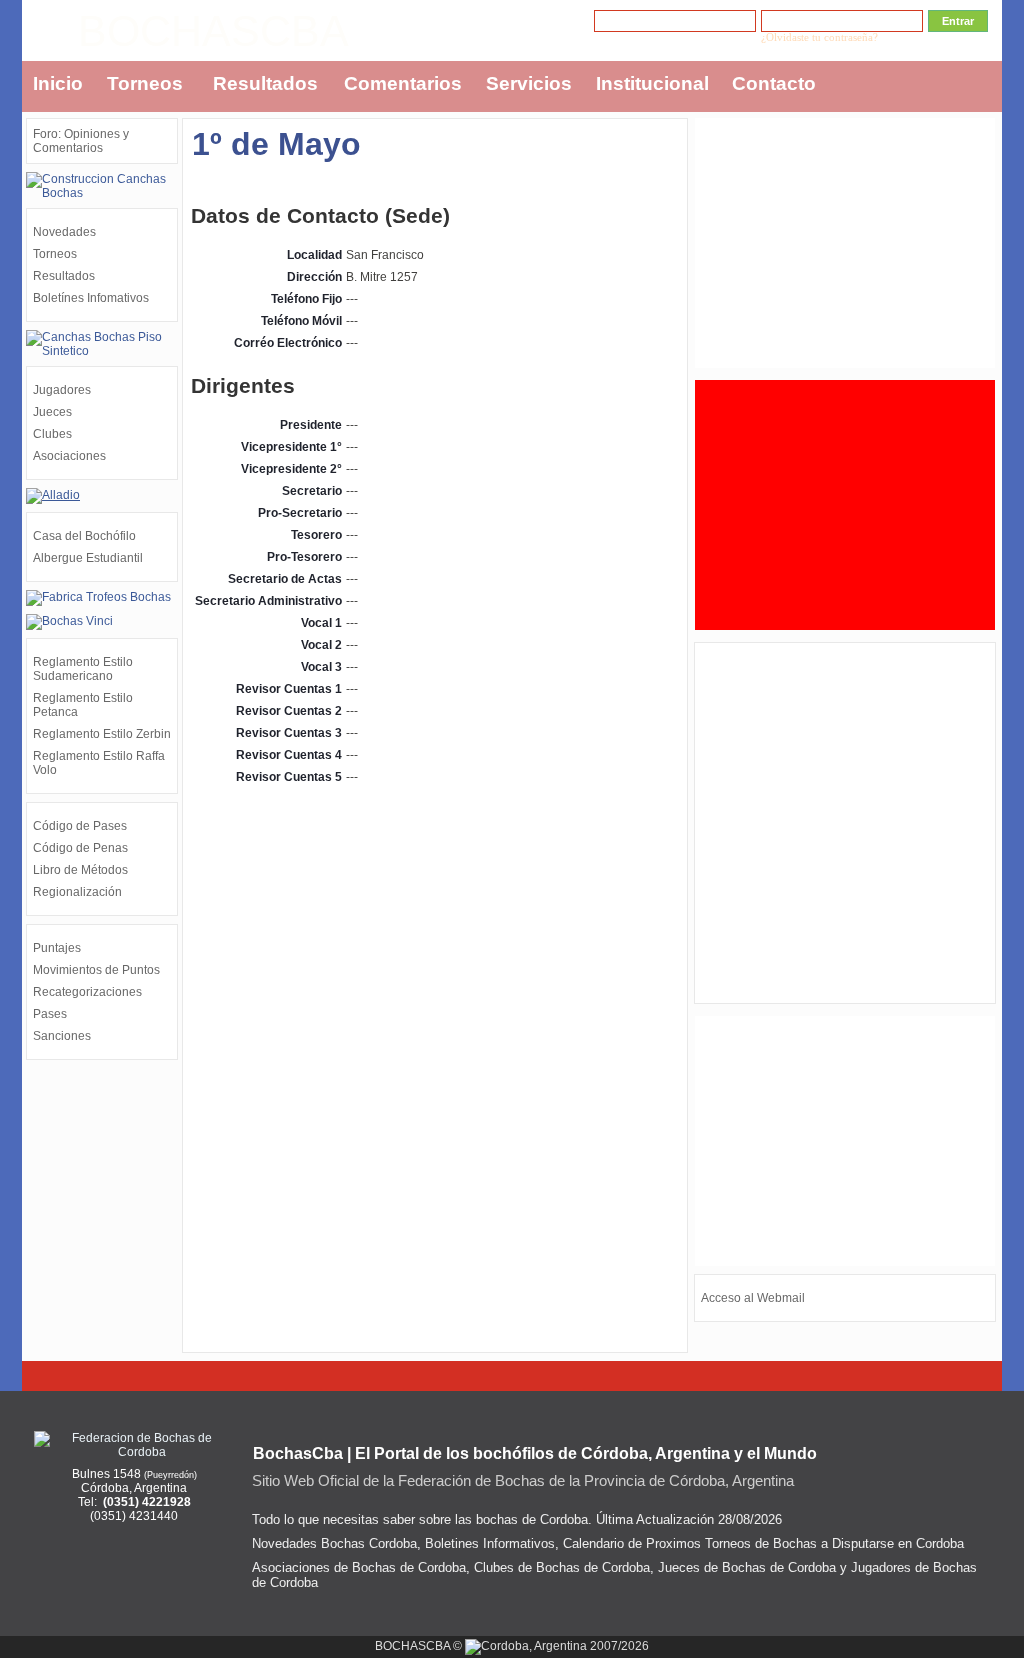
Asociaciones (69, 456)
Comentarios (403, 83)
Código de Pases (80, 826)
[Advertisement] (845, 243)
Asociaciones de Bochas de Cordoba (359, 1567)
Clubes (52, 434)
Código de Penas (80, 848)
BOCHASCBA (213, 31)
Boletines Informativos (490, 1543)
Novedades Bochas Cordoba (334, 1543)
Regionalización (77, 892)
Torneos (145, 83)
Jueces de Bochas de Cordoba (747, 1567)
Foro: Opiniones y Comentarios (81, 141)
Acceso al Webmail (753, 1298)
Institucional (652, 83)
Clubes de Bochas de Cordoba (562, 1567)
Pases (50, 1014)
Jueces (52, 412)
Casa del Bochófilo (84, 536)
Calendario (593, 1543)
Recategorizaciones (87, 992)
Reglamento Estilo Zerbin (102, 734)
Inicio (58, 83)
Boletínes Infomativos (91, 298)
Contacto (774, 83)
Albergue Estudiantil (88, 558)
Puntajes (57, 948)
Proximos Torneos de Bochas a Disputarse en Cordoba (805, 1543)
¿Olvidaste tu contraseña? (819, 37)
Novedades (64, 232)
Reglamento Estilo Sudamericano (83, 669)
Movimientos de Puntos (96, 970)
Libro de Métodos (80, 870)
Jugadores (62, 390)
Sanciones (62, 1036)
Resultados (265, 83)
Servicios (529, 83)
